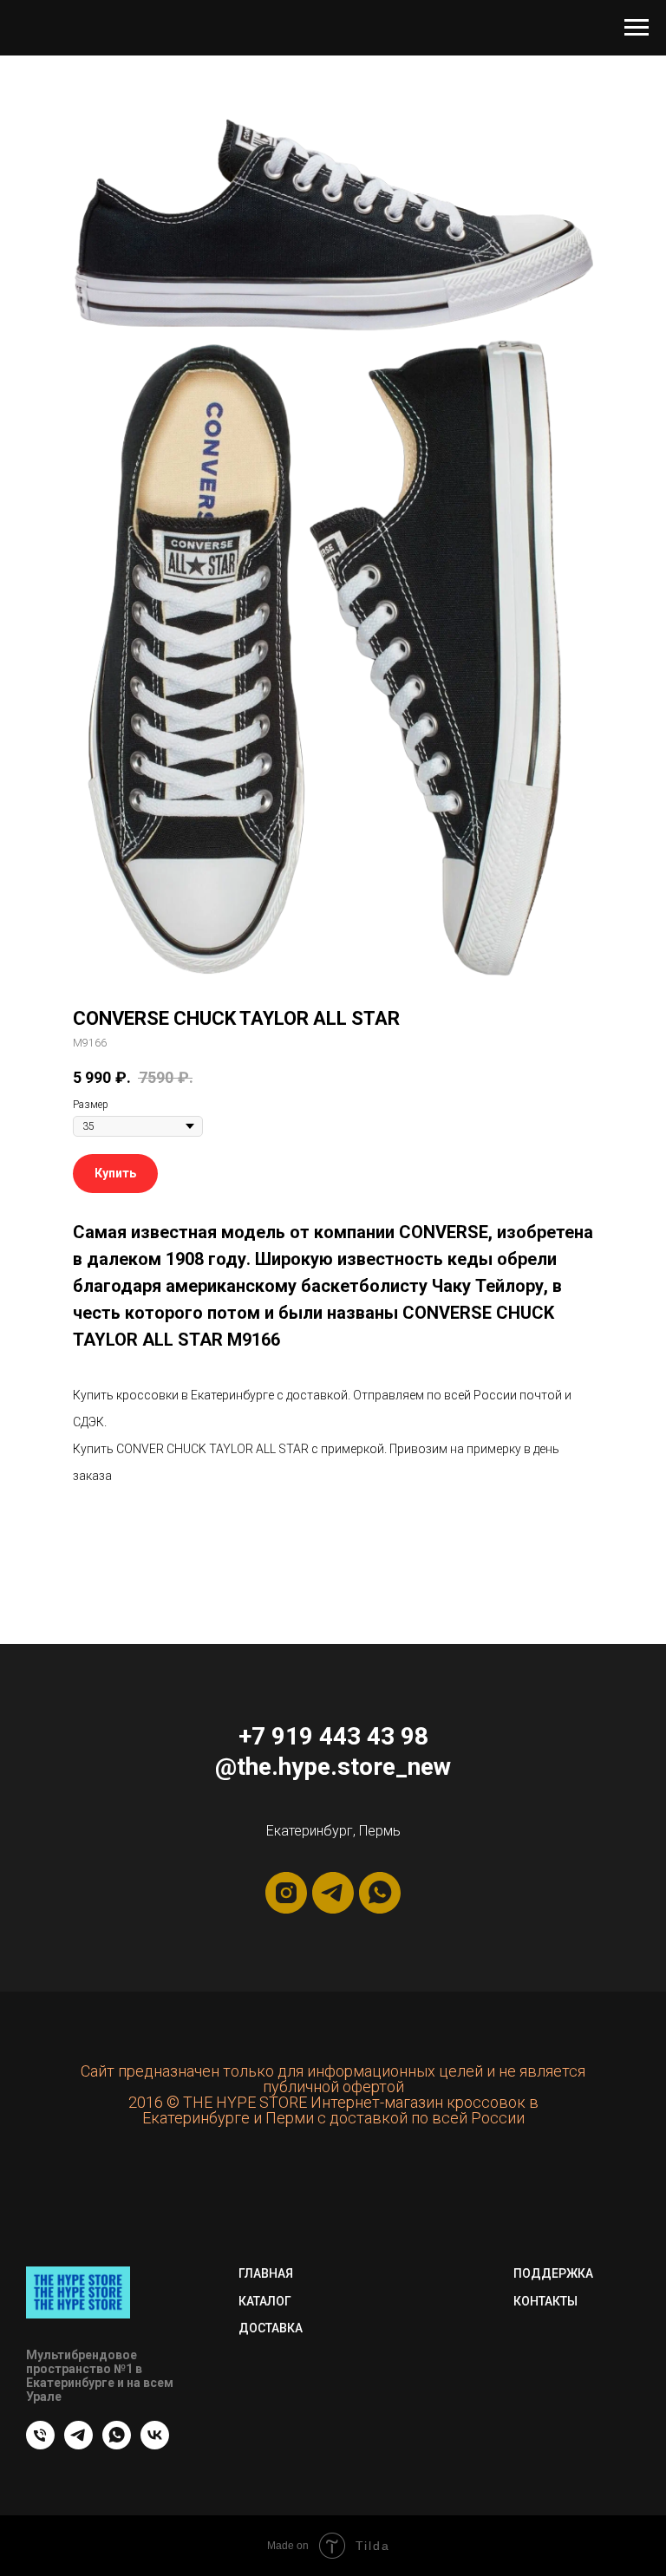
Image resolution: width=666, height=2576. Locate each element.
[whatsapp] (380, 1893)
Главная (266, 2273)
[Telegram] (78, 2445)
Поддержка (553, 2273)
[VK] (155, 2445)
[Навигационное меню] (637, 28)
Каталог (265, 2301)
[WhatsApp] (117, 2445)
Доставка (271, 2328)
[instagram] (286, 1893)
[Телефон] (40, 2445)
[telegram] (333, 1893)
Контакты (545, 2301)
